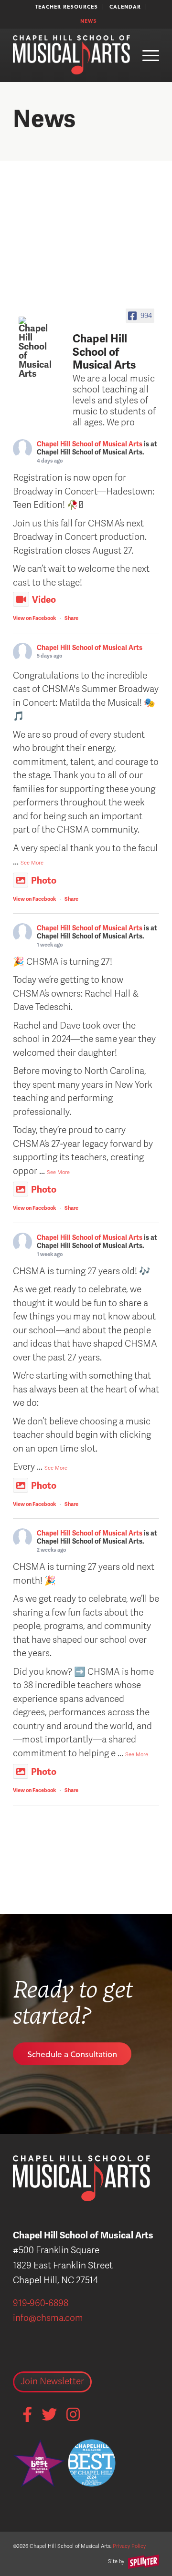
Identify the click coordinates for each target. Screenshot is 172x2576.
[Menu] (146, 55)
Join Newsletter (52, 2381)
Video (44, 600)
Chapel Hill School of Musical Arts (90, 444)
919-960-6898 (41, 2303)
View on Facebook (34, 618)
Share (71, 618)
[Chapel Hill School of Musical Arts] (37, 348)
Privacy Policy (129, 2546)
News (89, 21)
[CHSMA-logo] (71, 55)
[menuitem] (67, 7)
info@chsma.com (48, 2318)
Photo (44, 881)
